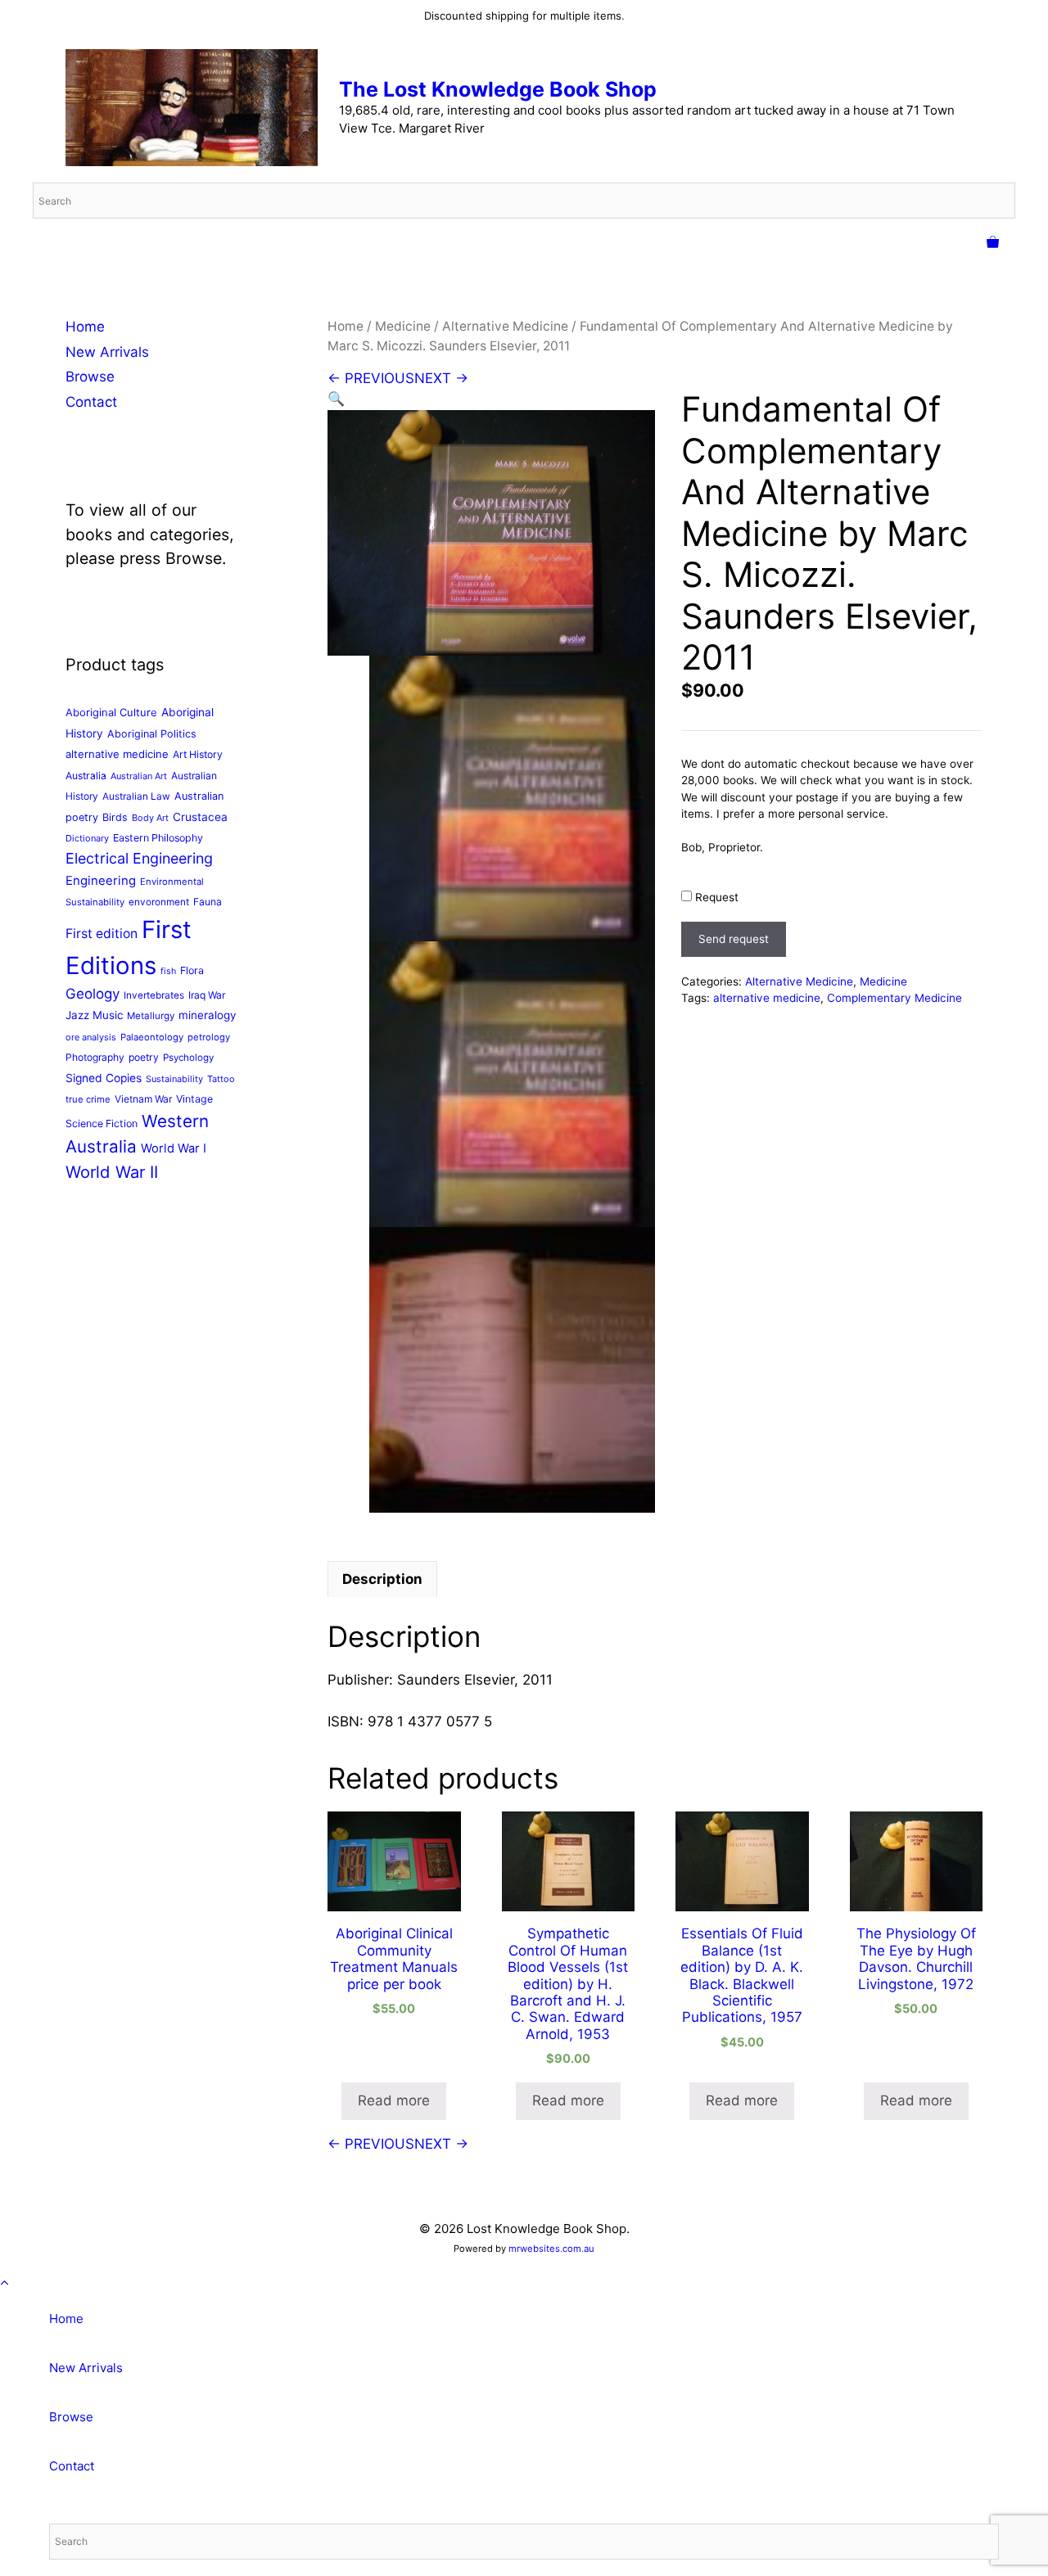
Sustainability (174, 1079)
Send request (734, 939)
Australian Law (136, 796)
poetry (144, 1057)
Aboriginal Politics (152, 734)
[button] (336, 399)
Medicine (403, 326)
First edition (102, 934)
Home (346, 326)
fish (168, 971)
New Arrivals (107, 352)
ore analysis (91, 1037)
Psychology (188, 1058)
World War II (112, 1172)
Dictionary (87, 838)
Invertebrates (154, 995)
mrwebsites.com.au (551, 2249)
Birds (115, 817)
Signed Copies (104, 1078)
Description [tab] (382, 1579)
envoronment (159, 902)
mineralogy (207, 1015)
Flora (192, 970)
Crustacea (200, 817)
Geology (93, 994)
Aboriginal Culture (111, 712)
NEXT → (441, 378)
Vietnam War (143, 1099)
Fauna (208, 902)
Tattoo (221, 1079)
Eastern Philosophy (158, 838)
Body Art (150, 818)
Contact (91, 402)
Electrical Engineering (139, 858)
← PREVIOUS (371, 378)
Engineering (101, 881)
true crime (88, 1099)
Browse (90, 377)
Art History (198, 754)
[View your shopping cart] (993, 243)
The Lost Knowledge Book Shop (498, 89)
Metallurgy (151, 1016)
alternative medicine (767, 998)
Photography (95, 1057)
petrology (209, 1037)
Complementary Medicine (894, 998)
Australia (86, 776)
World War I (174, 1148)
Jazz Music (94, 1015)
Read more (394, 2100)
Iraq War (207, 995)
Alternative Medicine (505, 326)
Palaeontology (152, 1037)
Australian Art (139, 776)
